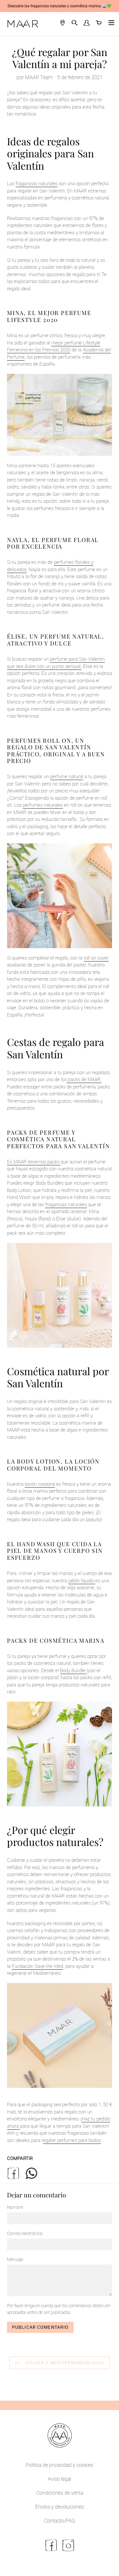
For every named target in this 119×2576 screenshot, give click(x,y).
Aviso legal (60, 2479)
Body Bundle (73, 1671)
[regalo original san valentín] (60, 896)
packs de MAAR (84, 1080)
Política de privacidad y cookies (60, 2465)
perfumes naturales (43, 805)
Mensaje (15, 2259)
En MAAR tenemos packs (33, 1162)
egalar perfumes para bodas (72, 2140)
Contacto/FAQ (60, 2521)
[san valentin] (19, 2126)
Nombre (15, 2207)
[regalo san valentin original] (60, 1754)
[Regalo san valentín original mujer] (60, 1295)
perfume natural (67, 777)
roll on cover (96, 958)
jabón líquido (81, 1581)
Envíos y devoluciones (60, 2507)
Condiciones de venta (60, 2493)
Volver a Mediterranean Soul (64, 2363)
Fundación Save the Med (37, 1966)
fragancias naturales (36, 184)
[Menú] (110, 24)
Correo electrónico (25, 2233)
